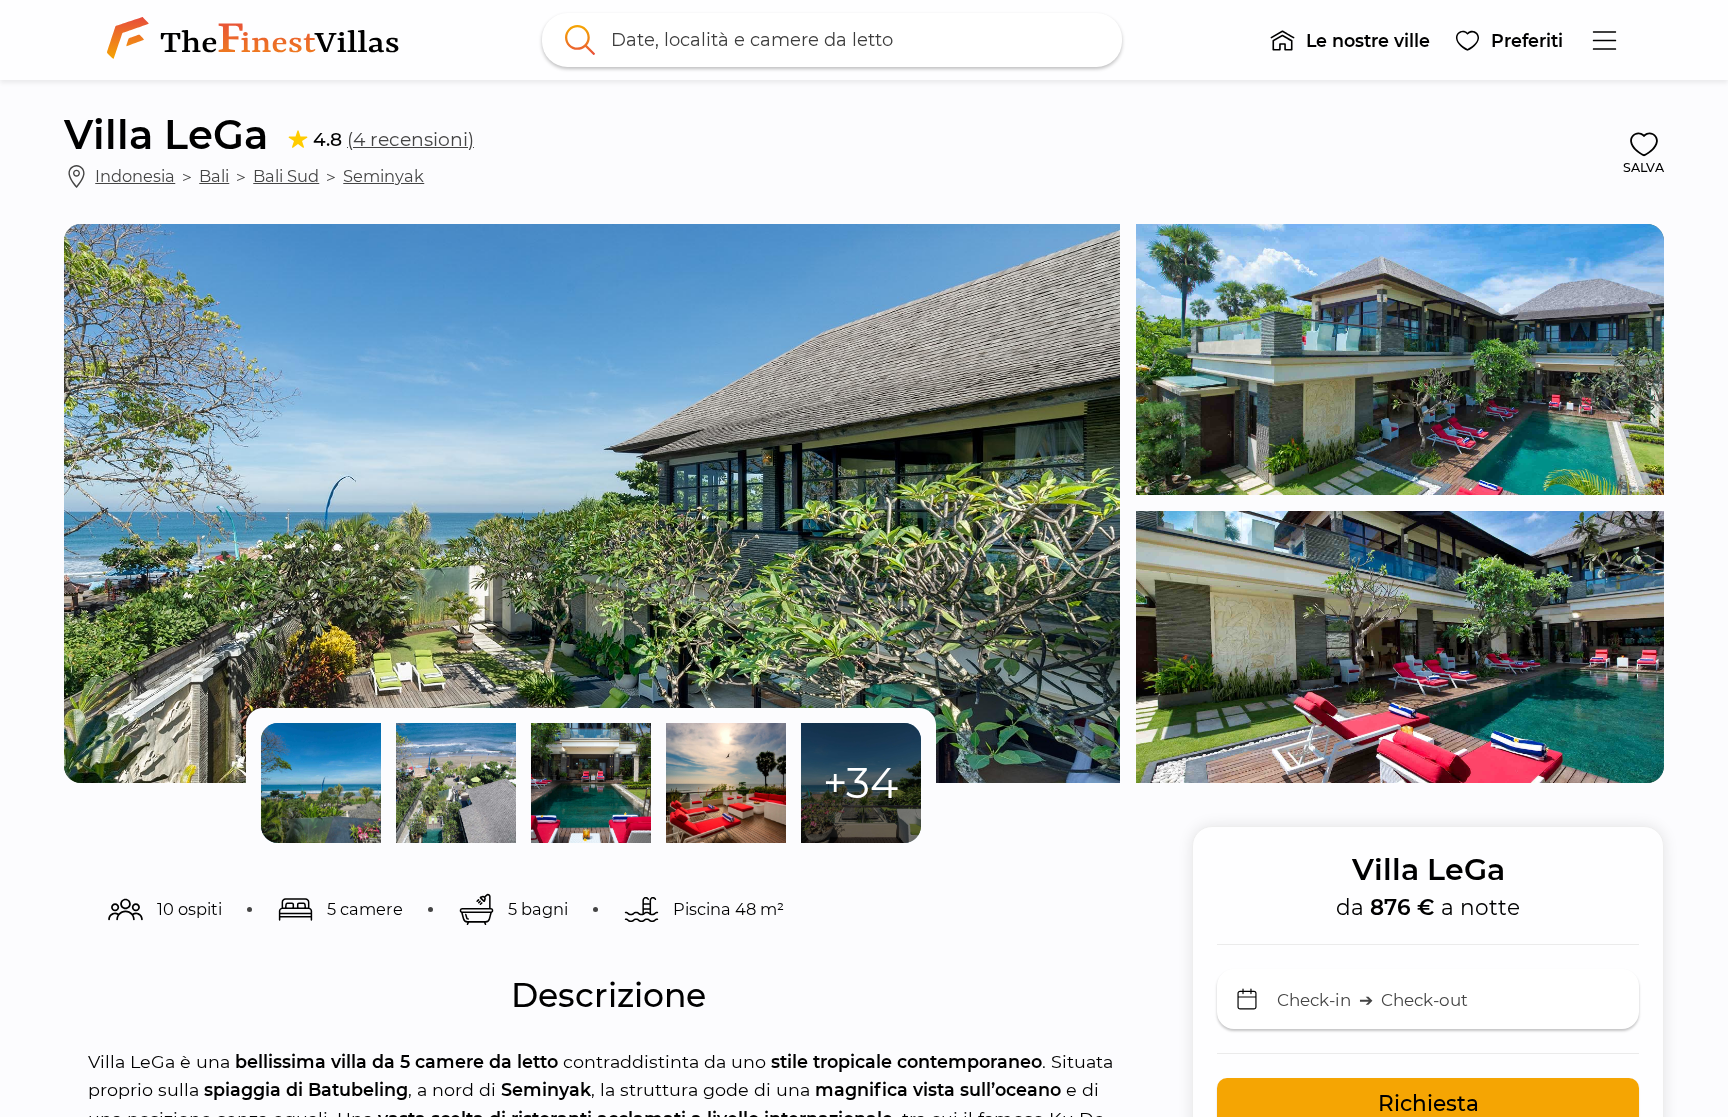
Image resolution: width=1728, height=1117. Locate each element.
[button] (1349, 40)
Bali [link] (214, 176)
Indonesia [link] (135, 176)
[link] (257, 40)
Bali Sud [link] (286, 176)
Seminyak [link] (383, 176)
